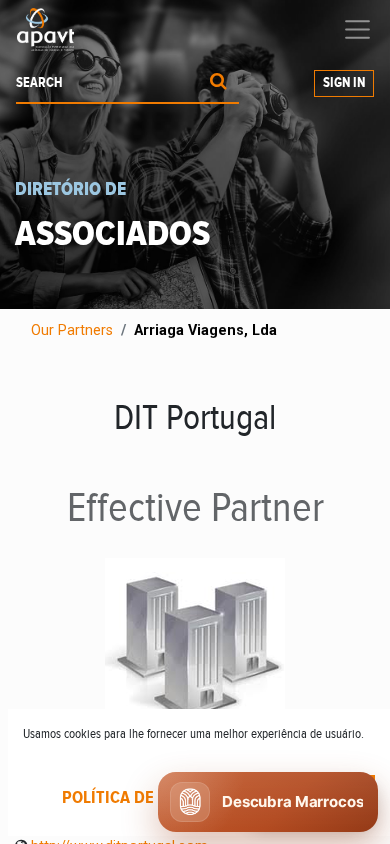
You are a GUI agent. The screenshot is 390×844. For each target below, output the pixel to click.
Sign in (344, 83)
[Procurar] (218, 83)
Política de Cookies (142, 798)
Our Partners (72, 330)
